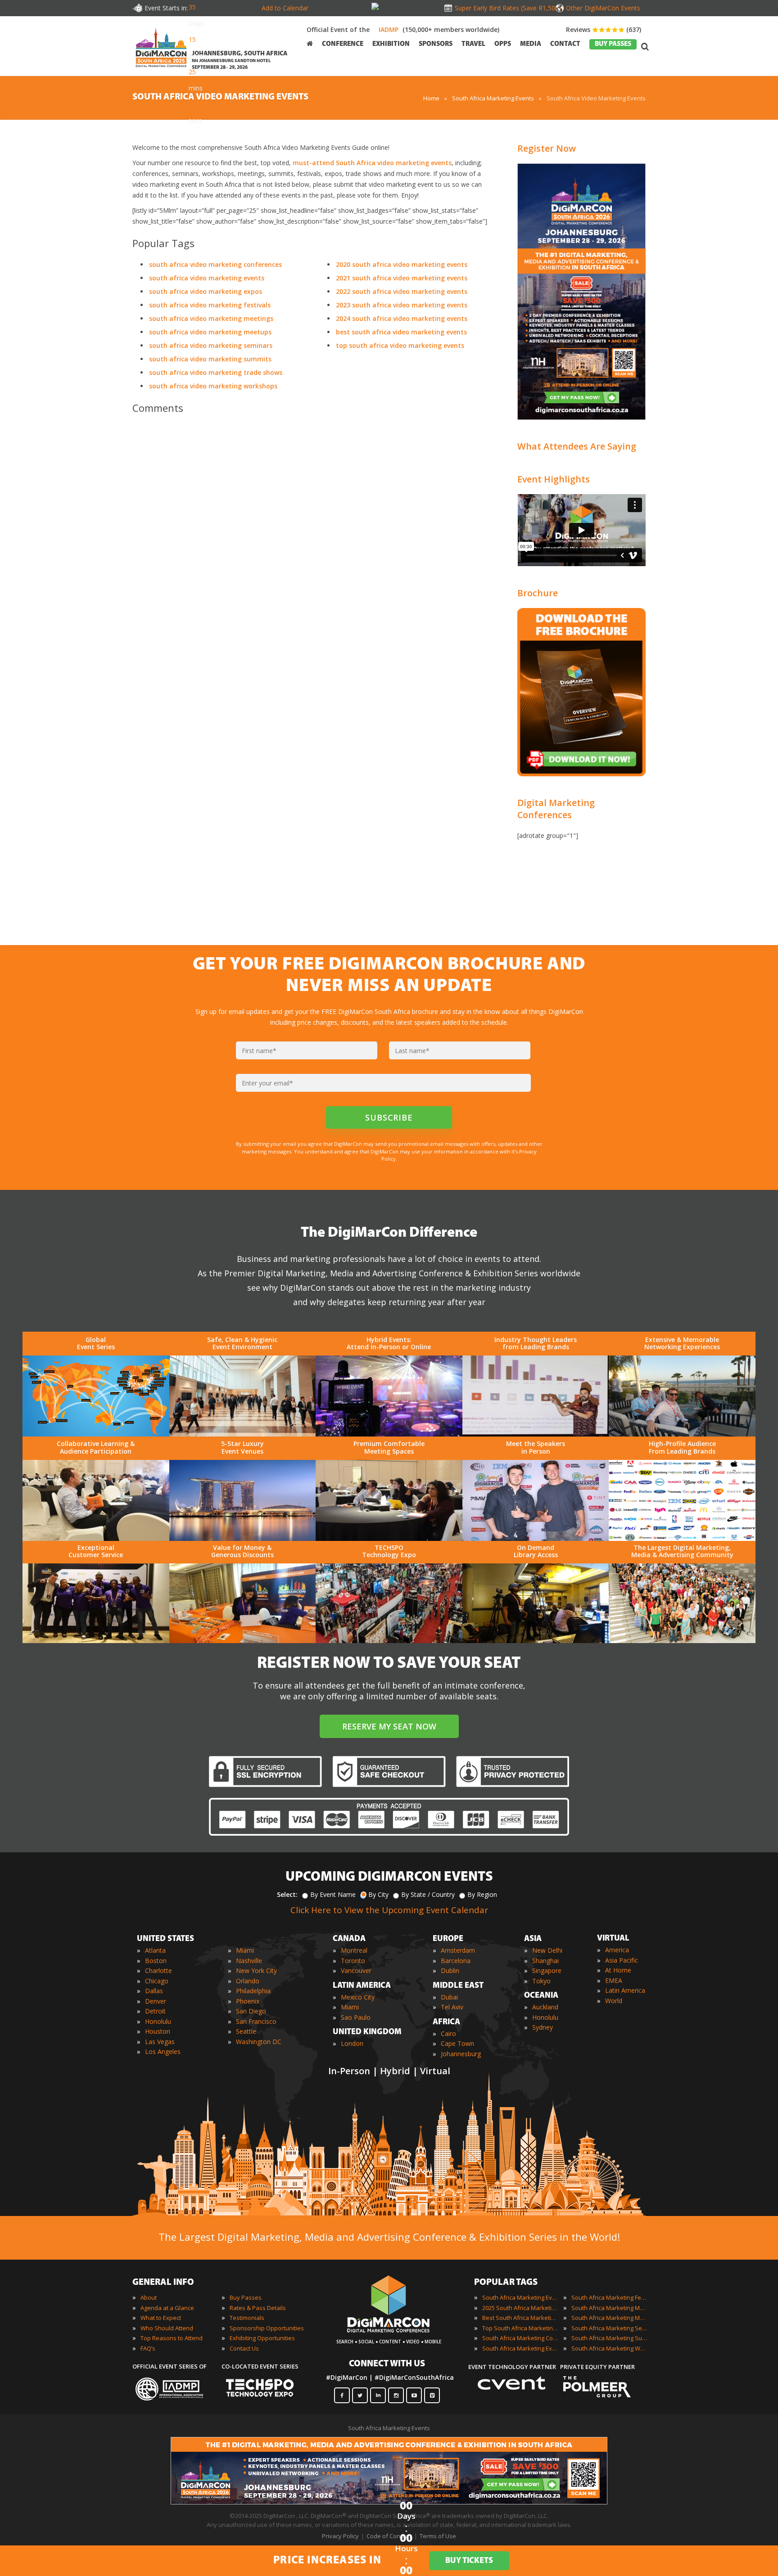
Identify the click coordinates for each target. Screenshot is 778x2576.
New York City (256, 1970)
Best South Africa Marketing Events (520, 2318)
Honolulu (158, 2021)
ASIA (533, 1939)
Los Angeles (163, 2051)
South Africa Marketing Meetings (610, 2308)
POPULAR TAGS (506, 2283)
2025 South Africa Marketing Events (520, 2308)
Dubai (449, 1997)
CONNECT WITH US (387, 2364)
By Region (482, 1894)
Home (431, 98)
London (352, 2043)
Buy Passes (246, 2297)
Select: (287, 1894)
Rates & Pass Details (258, 2308)
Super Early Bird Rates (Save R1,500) (506, 8)
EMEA (614, 1980)
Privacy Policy (340, 2536)
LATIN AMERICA (362, 1986)
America (617, 1950)
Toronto (353, 1961)
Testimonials (247, 2318)
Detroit (155, 2011)
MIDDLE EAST (458, 1986)
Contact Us (244, 2348)
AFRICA (446, 2022)
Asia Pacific (622, 1960)
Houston (158, 2031)
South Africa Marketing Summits (610, 2338)
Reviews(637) (604, 29)
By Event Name (333, 1894)
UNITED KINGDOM (367, 2032)
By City (378, 1894)
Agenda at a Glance (167, 2308)
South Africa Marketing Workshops (610, 2348)
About (149, 2297)
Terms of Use (438, 2536)
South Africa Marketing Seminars (610, 2328)
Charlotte (158, 1970)
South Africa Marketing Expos (520, 2348)
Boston (156, 1961)
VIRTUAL (613, 1939)
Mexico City (358, 1997)
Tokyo (541, 1981)
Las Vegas (160, 2042)
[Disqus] (312, 547)
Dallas (154, 1991)
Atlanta (155, 1950)
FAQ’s (148, 2348)
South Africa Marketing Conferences (520, 2338)
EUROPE (448, 1939)
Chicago (157, 1981)
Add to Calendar (285, 8)
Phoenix (248, 2001)
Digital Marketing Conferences (556, 809)
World (614, 2001)
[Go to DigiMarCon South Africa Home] (161, 46)
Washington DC (259, 2042)
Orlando (248, 1981)
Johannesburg (461, 2054)
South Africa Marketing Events (493, 98)
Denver (156, 2001)
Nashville (249, 1961)
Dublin (450, 1970)
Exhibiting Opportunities (262, 2338)
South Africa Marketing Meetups (610, 2318)
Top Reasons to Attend (172, 2338)
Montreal (354, 1950)
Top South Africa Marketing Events (520, 2328)
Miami (245, 1950)
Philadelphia (253, 1991)
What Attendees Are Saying (577, 446)
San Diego (251, 2011)
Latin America (625, 1990)
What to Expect (161, 2318)
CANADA (349, 1939)
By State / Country (428, 1894)
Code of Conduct (389, 2536)
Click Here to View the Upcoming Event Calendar (389, 1910)
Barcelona (456, 1961)
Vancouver (356, 1970)
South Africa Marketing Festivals (610, 2297)
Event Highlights (554, 479)
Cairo (448, 2033)
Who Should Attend (167, 2328)
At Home (618, 1970)
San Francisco (256, 2021)
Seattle (246, 2031)
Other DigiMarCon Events (603, 8)
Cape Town (457, 2043)
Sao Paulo (356, 2017)
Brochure (538, 593)
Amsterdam (458, 1950)
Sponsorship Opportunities (267, 2328)
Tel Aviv (452, 2007)
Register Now (547, 148)
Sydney (543, 2027)
